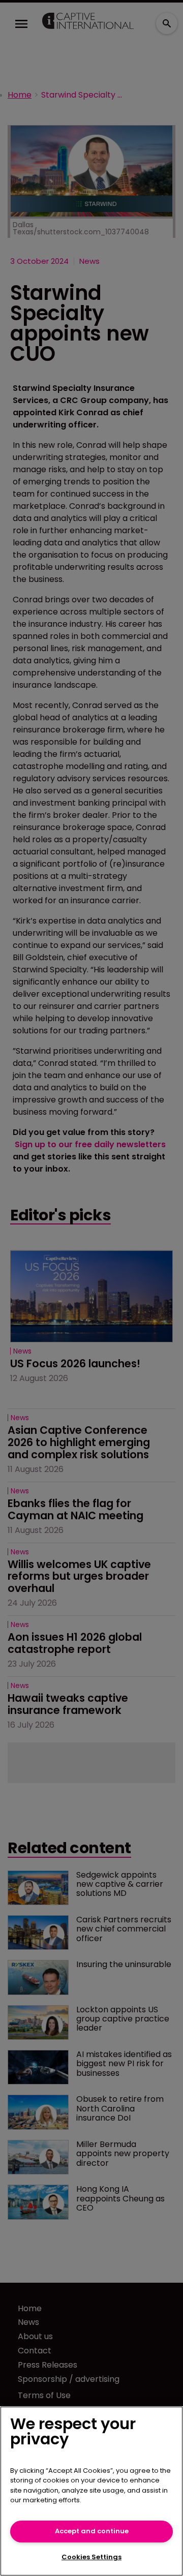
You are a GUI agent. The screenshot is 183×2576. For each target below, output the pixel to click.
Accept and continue (92, 2531)
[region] (91, 2491)
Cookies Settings (91, 2557)
